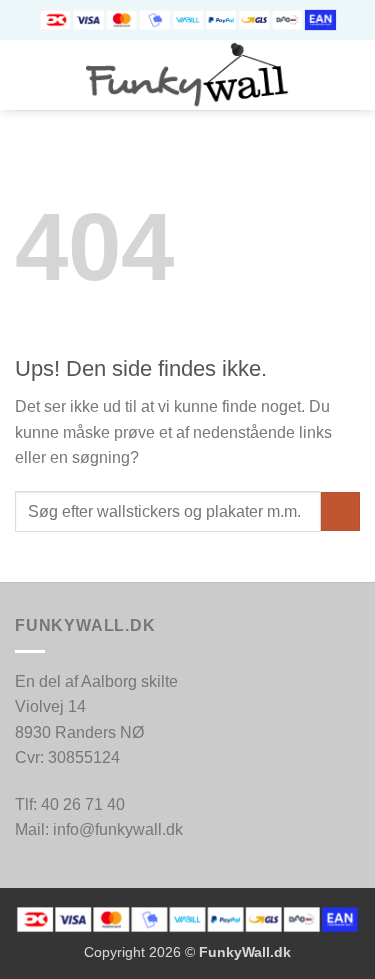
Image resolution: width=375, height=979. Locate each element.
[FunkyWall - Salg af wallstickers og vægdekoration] (187, 75)
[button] (27, 74)
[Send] (340, 511)
